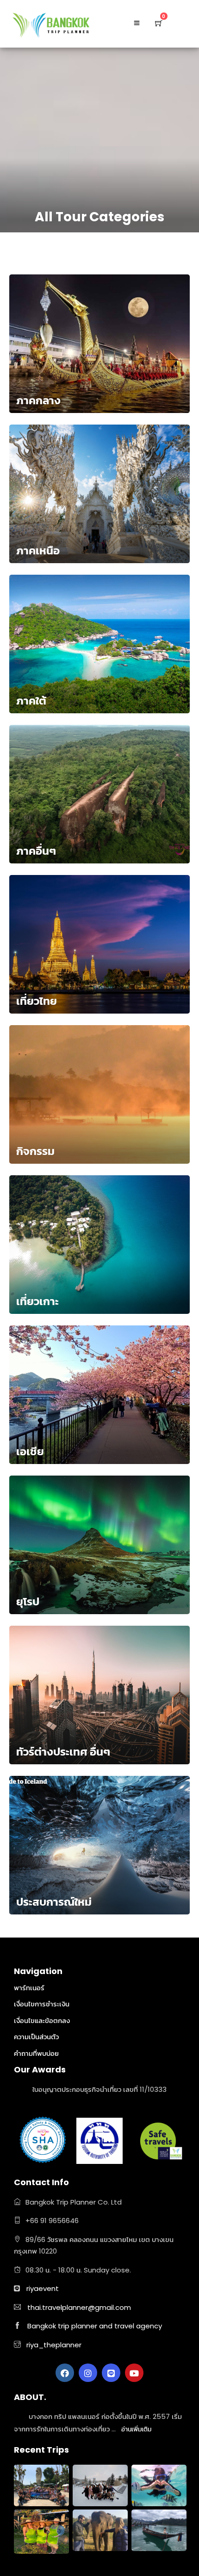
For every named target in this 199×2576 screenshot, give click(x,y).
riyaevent (43, 2288)
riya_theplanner (53, 2345)
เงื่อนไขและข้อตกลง (42, 2020)
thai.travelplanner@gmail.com (79, 2307)
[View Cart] (159, 23)
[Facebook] (65, 2373)
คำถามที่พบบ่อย (36, 2053)
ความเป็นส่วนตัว (36, 2037)
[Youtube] (134, 2373)
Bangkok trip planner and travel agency (95, 2326)
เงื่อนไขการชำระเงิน (42, 2004)
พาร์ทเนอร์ (29, 1988)
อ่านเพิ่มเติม (136, 2429)
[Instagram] (88, 2373)
